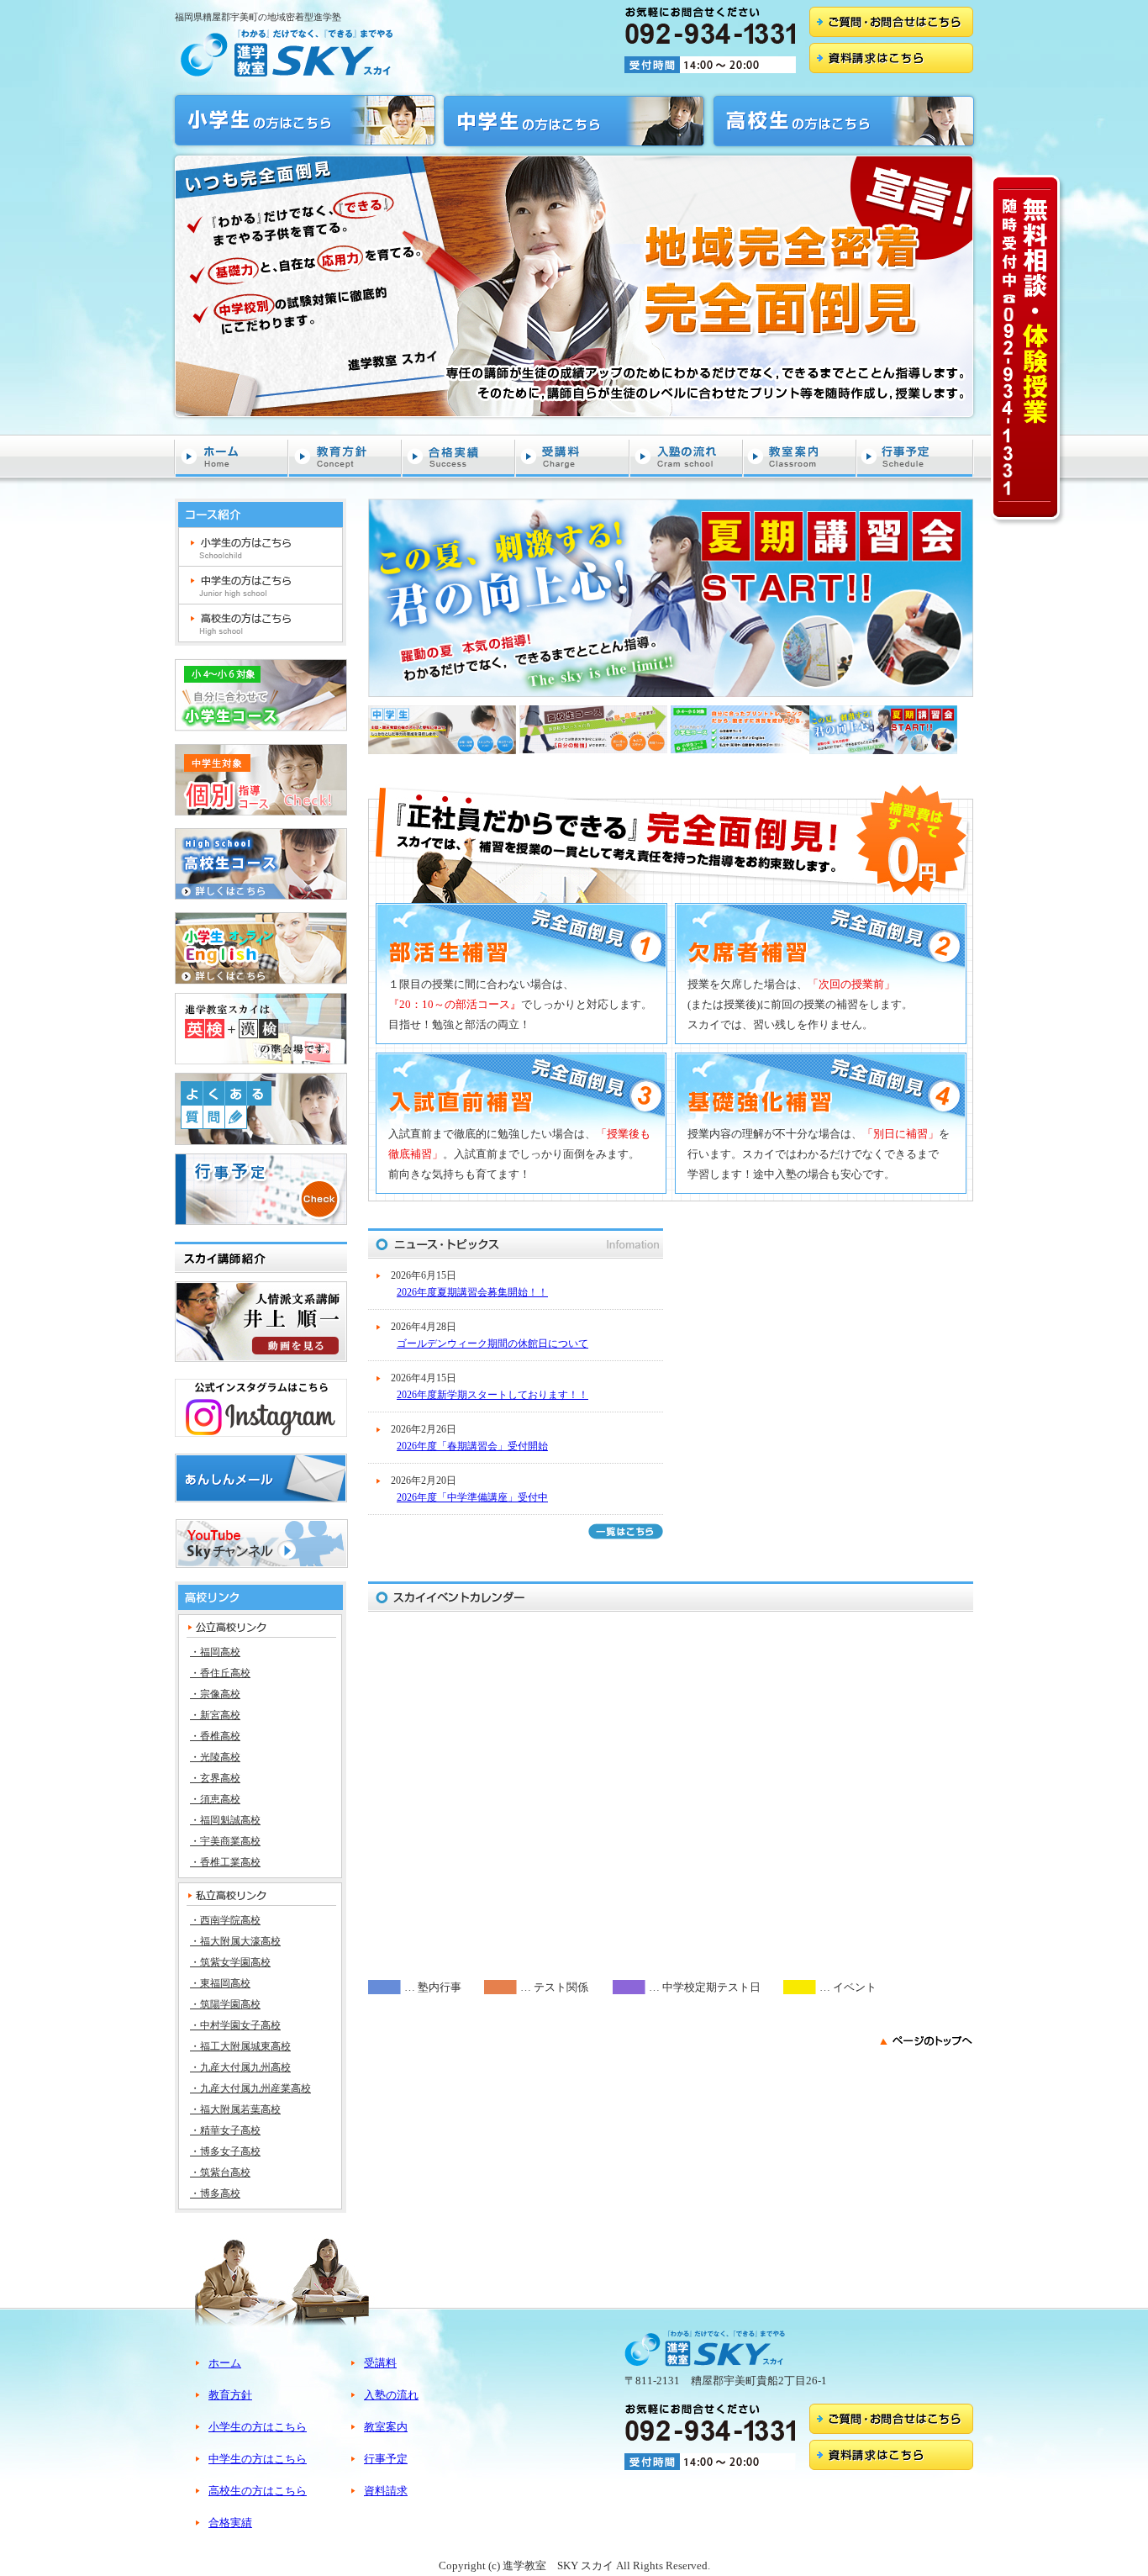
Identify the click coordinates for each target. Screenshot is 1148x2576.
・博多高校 (215, 2193)
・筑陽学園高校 (225, 2004)
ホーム (232, 456)
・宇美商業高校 (225, 1841)
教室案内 (800, 456)
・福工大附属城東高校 (240, 2046)
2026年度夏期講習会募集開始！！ (472, 1292)
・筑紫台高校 (220, 2172)
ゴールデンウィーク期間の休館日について (492, 1343)
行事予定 (916, 456)
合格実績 (459, 456)
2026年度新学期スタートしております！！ (492, 1395)
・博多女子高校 (225, 2151)
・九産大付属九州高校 (240, 2067)
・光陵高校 (215, 1757)
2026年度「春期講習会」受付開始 (472, 1446)
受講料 (573, 456)
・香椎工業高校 (225, 1862)
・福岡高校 (215, 1652)
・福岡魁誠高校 (225, 1820)
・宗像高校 (215, 1694)
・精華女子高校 (225, 2130)
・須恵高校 (215, 1799)
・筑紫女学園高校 (230, 1962)
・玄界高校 (215, 1778)
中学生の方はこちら (261, 586)
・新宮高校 (215, 1715)
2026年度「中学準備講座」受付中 (472, 1497)
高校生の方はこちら (261, 623)
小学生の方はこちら (261, 547)
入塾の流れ (687, 456)
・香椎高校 (215, 1736)
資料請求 (386, 2491)
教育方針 (346, 456)
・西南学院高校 (225, 1920)
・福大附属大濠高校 (235, 1941)
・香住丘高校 (220, 1673)
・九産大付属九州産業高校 (250, 2088)
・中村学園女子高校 (235, 2025)
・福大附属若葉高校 (235, 2109)
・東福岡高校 (220, 1983)
